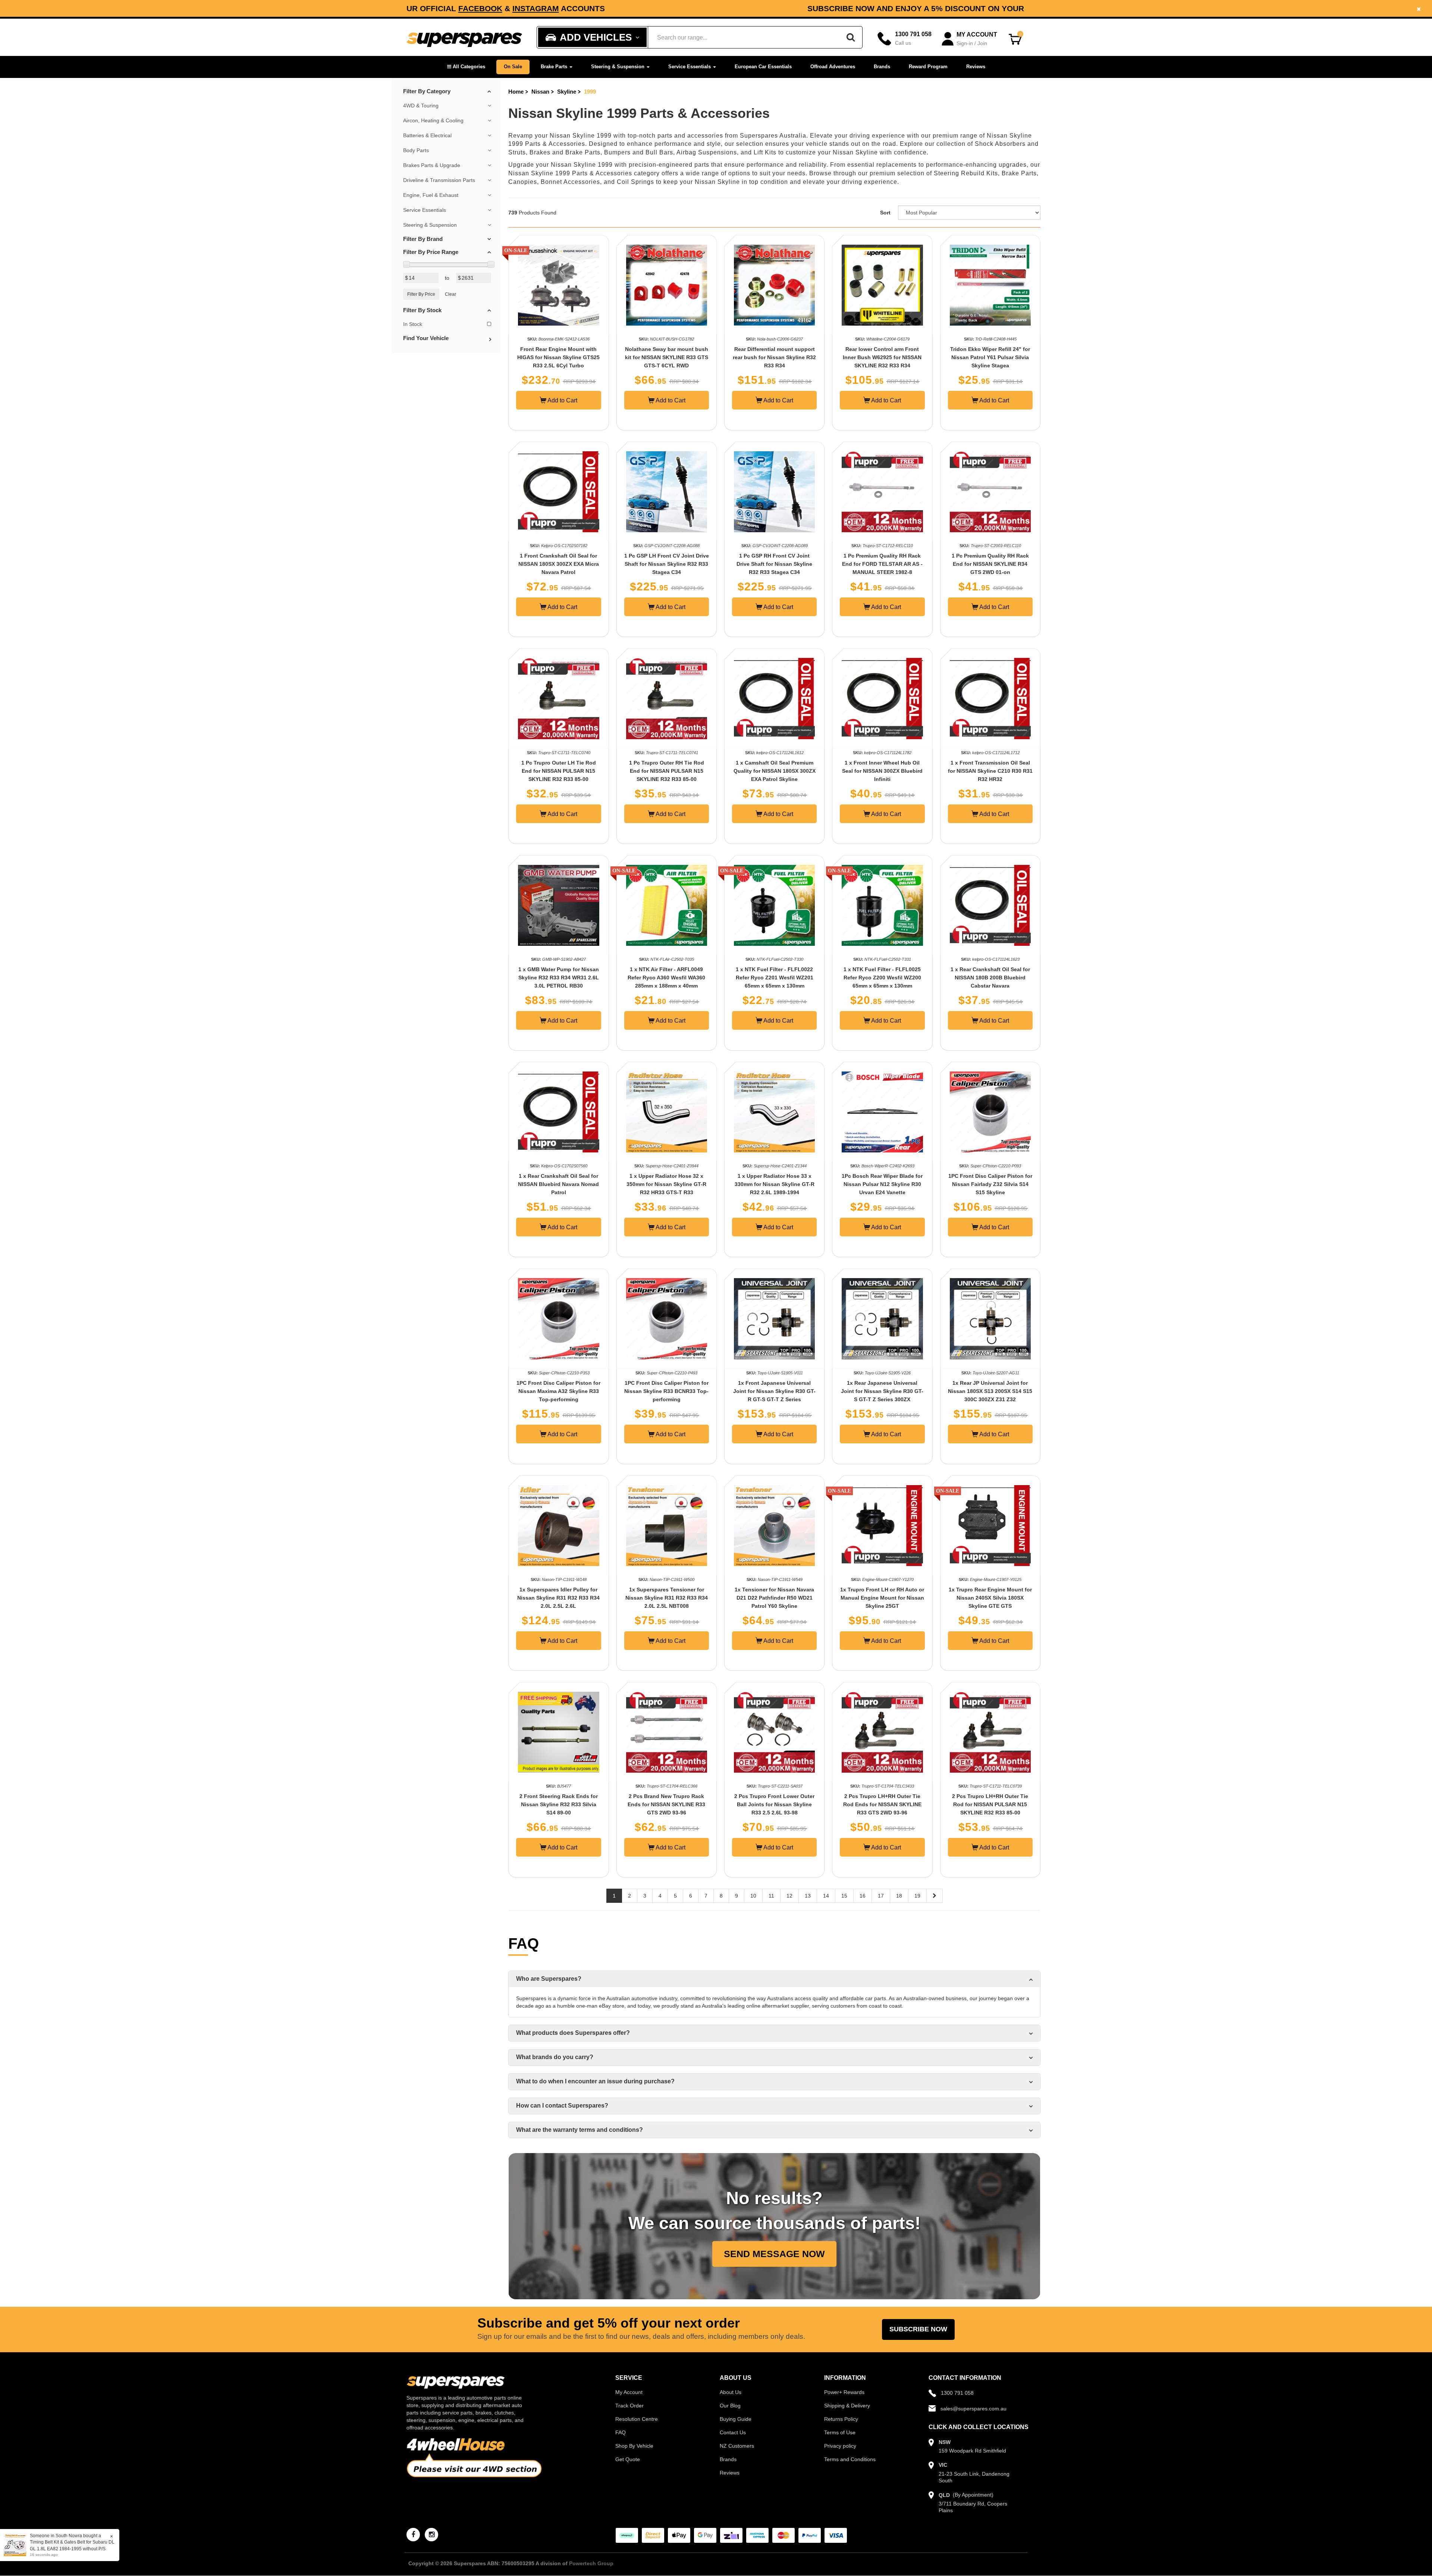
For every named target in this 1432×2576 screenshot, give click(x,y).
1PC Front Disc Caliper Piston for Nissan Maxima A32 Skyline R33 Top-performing (558, 1391)
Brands (882, 67)
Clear (450, 294)
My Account (629, 2392)
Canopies (523, 182)
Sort (885, 213)
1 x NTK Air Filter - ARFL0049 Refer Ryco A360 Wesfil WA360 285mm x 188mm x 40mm (666, 978)
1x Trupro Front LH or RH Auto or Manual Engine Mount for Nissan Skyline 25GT (882, 1598)
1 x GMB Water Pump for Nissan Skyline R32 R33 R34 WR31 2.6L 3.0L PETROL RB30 (559, 978)
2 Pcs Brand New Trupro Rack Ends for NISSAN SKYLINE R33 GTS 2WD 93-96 (666, 1804)
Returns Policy (841, 2419)
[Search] (851, 37)
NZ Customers (737, 2446)
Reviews (976, 67)
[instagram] (431, 2535)
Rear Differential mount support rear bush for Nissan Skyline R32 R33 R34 (774, 357)
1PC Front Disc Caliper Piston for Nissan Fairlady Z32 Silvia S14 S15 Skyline (990, 1184)
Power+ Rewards (844, 2392)
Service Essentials (690, 67)
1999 (590, 92)
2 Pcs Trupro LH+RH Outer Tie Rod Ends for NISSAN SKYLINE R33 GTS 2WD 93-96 (882, 1804)
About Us (731, 2392)
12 (789, 1896)
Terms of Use (840, 2432)
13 (808, 1896)
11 (771, 1896)
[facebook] (413, 2535)
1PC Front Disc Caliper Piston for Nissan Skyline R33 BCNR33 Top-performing (666, 1391)
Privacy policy (840, 2446)
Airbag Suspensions (707, 152)
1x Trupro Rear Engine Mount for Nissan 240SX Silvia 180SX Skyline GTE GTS (990, 1598)
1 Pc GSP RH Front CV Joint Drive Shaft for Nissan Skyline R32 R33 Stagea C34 (774, 564)
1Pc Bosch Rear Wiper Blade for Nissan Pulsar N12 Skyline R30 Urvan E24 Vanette (882, 1184)
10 (753, 1896)
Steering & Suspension (618, 67)
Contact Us (733, 2432)
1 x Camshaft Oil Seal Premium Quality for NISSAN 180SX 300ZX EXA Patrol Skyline (775, 771)
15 (844, 1896)
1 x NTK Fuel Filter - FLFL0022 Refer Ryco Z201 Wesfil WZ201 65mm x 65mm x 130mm (775, 978)
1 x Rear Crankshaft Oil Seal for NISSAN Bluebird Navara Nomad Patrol (558, 1184)
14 (826, 1896)
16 (863, 1896)
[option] (716, 8)
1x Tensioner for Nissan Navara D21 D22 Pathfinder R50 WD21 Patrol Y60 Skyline (774, 1598)
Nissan (540, 92)
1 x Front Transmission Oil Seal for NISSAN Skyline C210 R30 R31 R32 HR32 (990, 771)
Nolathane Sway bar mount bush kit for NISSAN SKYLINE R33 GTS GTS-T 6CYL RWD (667, 357)
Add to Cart (562, 400)
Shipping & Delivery (847, 2406)
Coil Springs (635, 182)
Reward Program (928, 67)
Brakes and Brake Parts (565, 152)
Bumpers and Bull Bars (639, 152)
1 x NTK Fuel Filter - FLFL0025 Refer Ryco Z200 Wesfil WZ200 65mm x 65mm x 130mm (882, 978)
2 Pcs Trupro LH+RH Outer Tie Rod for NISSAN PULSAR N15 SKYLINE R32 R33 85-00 (990, 1804)
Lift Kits (765, 152)
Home (516, 92)
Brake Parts (555, 67)
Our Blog (730, 2406)
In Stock (413, 324)
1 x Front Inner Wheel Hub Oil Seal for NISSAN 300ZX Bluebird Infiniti (882, 771)
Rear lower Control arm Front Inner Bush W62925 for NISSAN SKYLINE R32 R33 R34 (882, 357)
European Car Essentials (763, 67)
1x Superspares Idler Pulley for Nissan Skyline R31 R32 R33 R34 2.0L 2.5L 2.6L (558, 1598)
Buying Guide (736, 2419)
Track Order (629, 2406)
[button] (466, 67)
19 (917, 1896)
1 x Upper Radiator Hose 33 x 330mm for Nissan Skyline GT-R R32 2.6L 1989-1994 (775, 1184)
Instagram (927, 8)
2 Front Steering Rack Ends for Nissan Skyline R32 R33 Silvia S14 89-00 (559, 1804)
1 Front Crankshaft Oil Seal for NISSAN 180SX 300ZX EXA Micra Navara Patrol (559, 564)
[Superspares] (464, 37)
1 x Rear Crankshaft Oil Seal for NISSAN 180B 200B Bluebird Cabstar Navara (990, 978)
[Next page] (935, 1896)
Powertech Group (591, 2563)
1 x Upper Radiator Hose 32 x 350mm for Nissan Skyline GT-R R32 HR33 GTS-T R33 (666, 1184)
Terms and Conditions (850, 2459)
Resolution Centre (637, 2419)
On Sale (513, 67)
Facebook (872, 8)
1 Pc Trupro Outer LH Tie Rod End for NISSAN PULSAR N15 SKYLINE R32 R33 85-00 (559, 771)
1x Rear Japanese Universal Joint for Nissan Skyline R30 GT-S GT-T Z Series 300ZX (882, 1391)
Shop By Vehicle (634, 2446)
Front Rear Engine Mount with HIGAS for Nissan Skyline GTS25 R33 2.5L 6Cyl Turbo (558, 357)
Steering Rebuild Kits (966, 173)
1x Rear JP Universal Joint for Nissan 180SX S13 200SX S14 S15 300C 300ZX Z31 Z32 (990, 1391)
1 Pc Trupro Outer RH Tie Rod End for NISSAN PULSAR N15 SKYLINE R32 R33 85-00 (667, 771)
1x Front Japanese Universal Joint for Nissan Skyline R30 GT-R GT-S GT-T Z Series (774, 1391)
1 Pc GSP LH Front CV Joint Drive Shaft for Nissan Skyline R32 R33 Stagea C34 (667, 564)
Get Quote (628, 2459)
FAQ (621, 2432)
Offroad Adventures (833, 67)
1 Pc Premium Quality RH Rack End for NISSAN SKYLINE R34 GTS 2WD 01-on (990, 564)
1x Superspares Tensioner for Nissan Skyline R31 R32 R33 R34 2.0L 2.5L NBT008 (667, 1598)
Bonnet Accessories (570, 182)
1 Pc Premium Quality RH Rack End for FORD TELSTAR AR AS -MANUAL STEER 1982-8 (882, 564)
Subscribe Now (918, 2329)
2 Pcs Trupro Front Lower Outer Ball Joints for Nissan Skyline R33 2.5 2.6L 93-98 (774, 1804)
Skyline (567, 92)
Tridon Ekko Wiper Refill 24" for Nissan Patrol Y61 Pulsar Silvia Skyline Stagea (990, 357)
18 (899, 1896)
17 (881, 1896)
